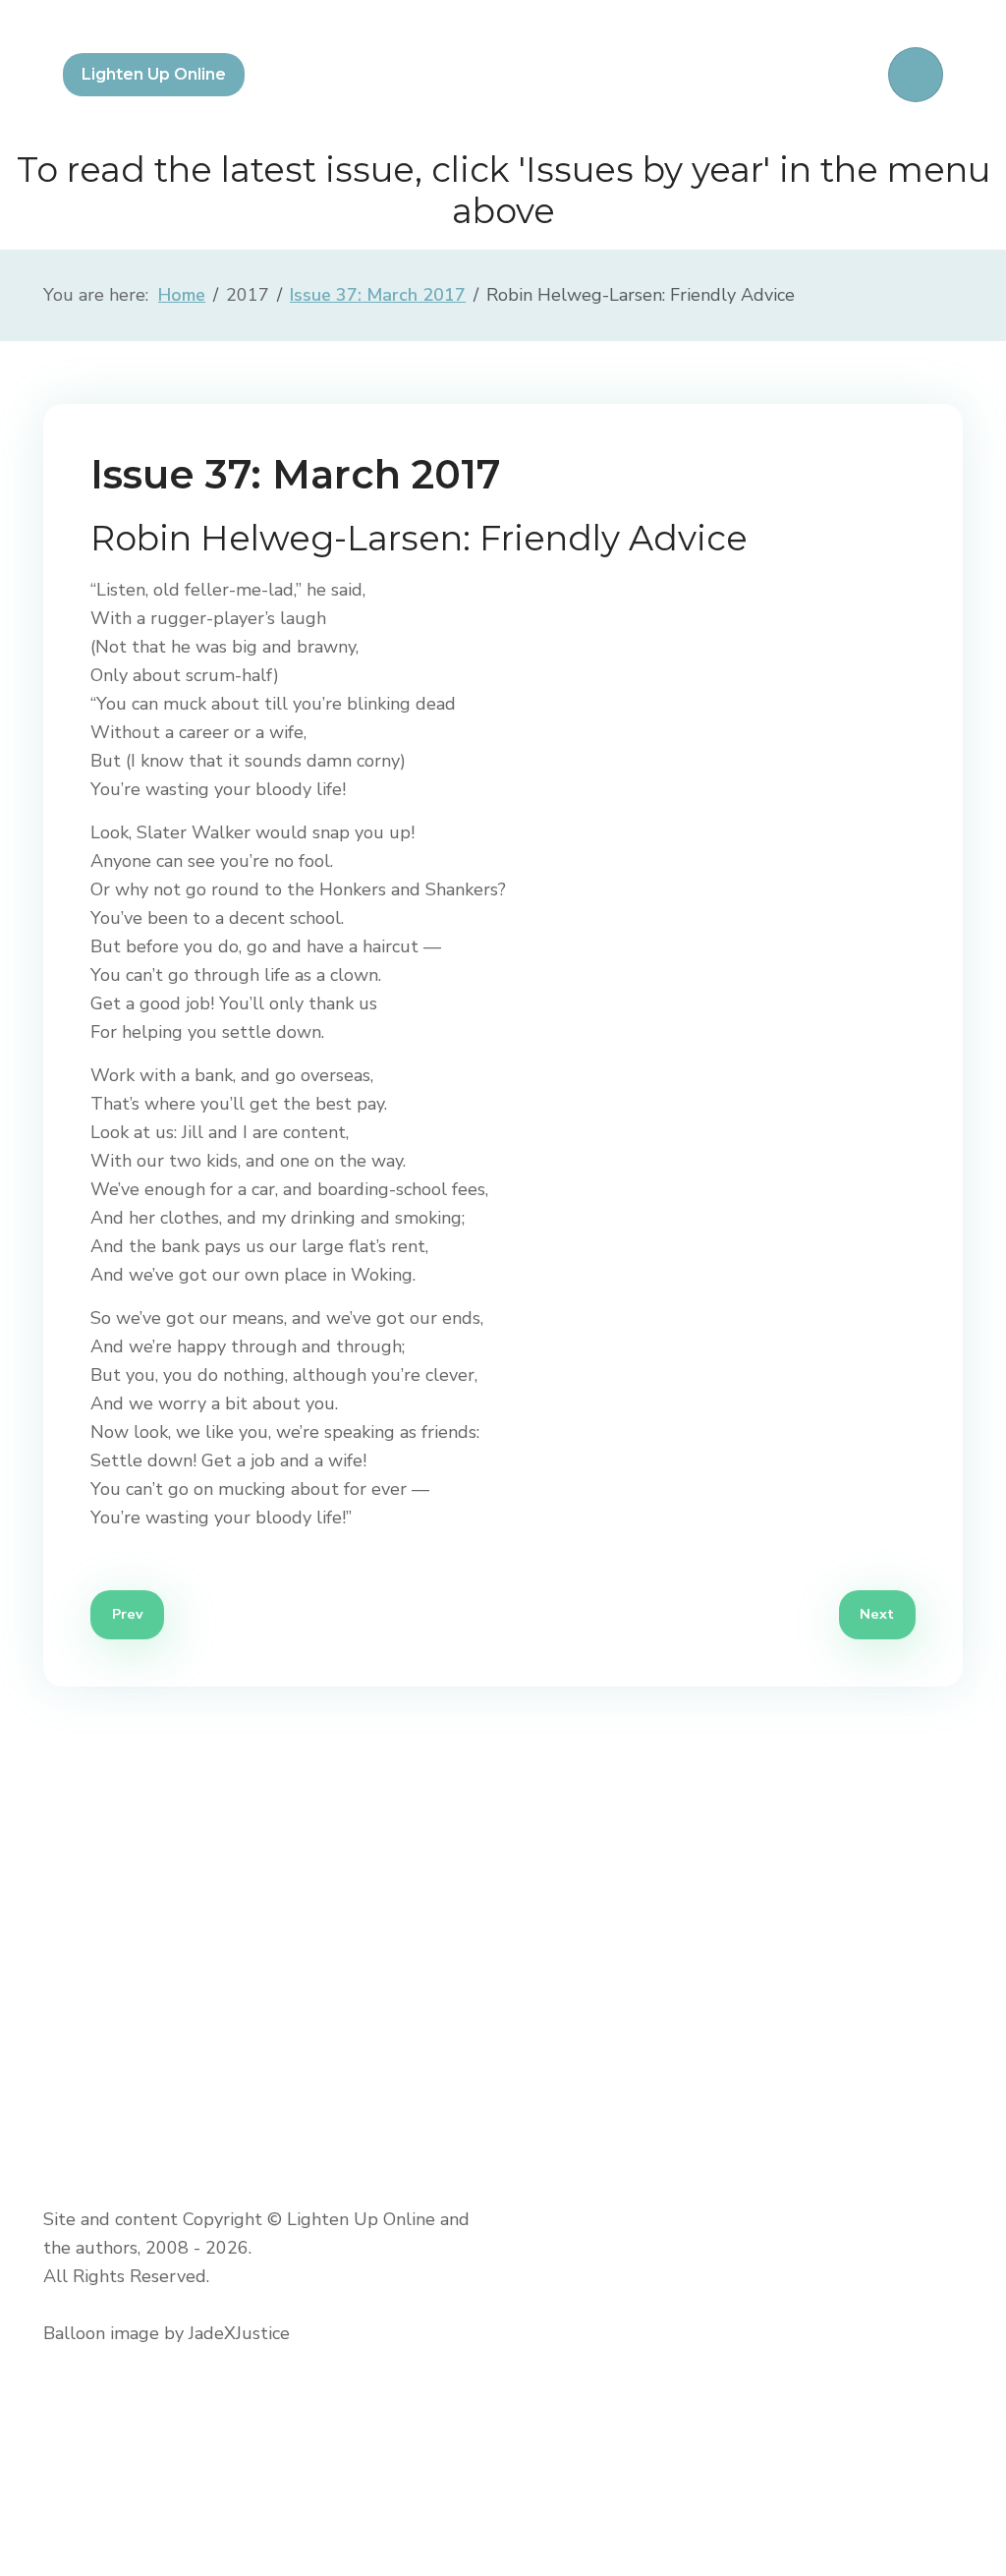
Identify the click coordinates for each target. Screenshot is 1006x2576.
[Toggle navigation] (916, 75)
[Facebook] (75, 2411)
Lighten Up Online (154, 74)
